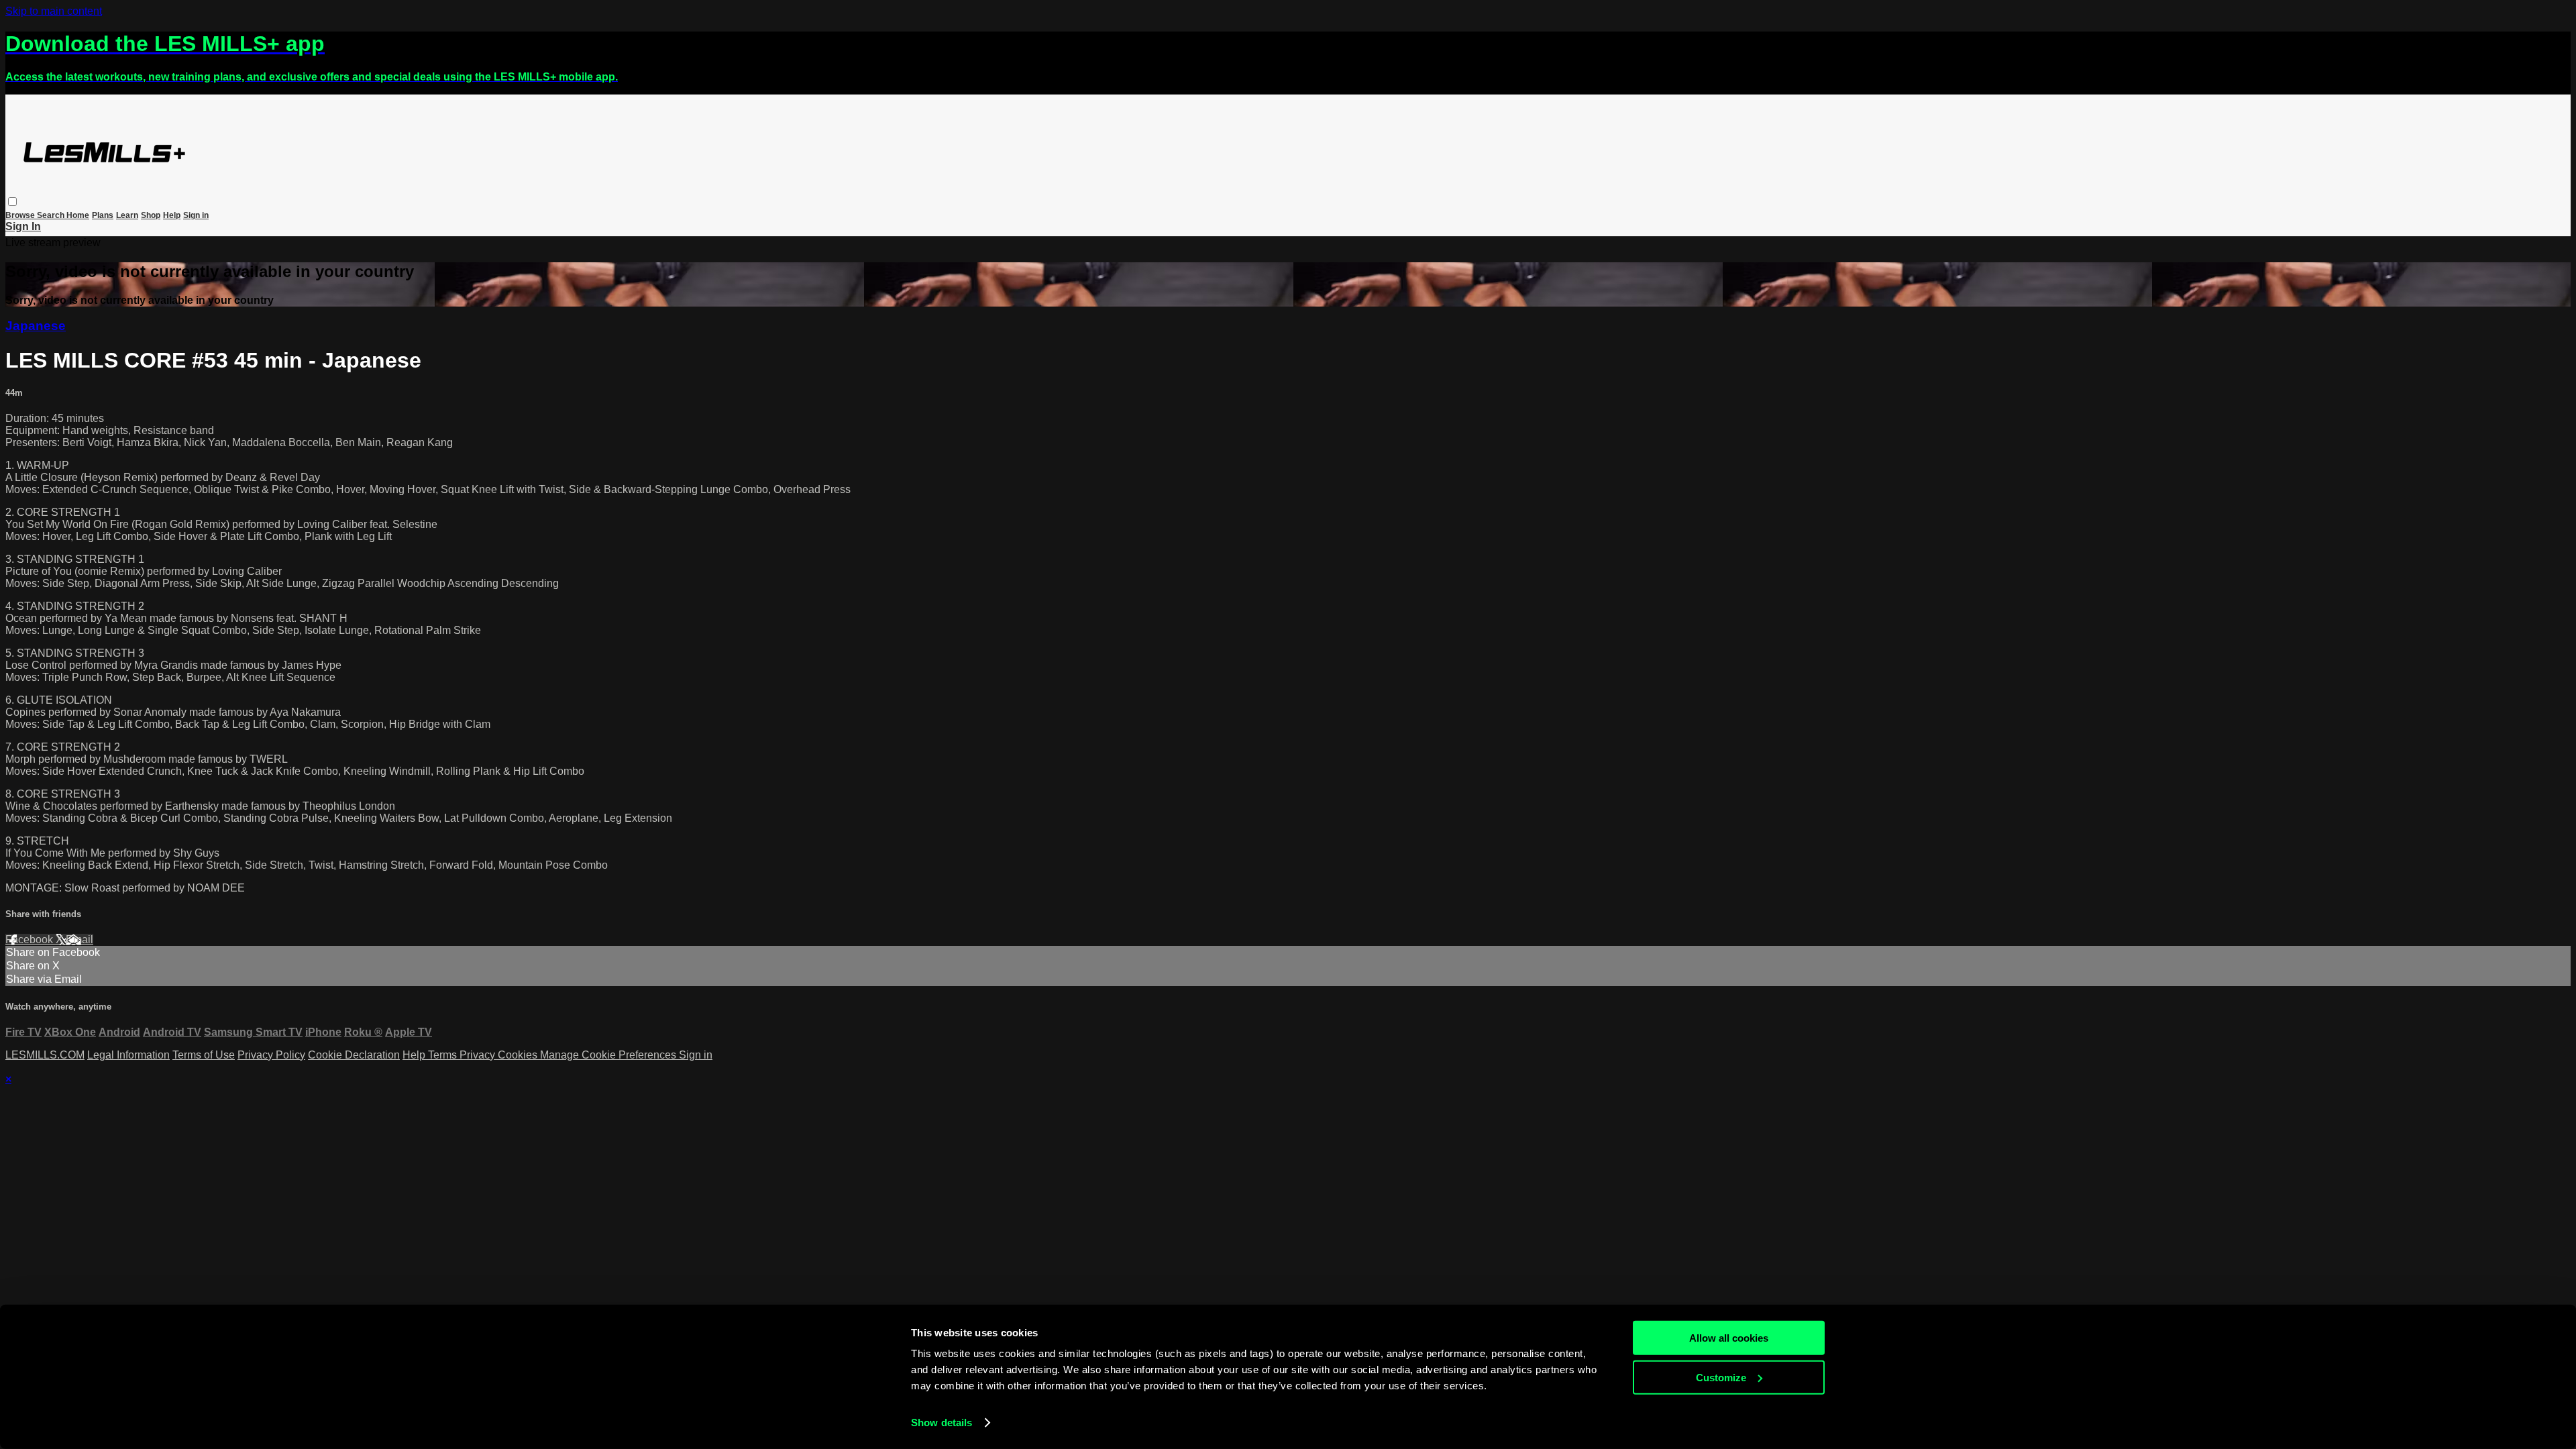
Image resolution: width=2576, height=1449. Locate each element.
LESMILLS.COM (45, 1055)
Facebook (31, 940)
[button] (12, 202)
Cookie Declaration (354, 1055)
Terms (444, 1055)
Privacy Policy (271, 1055)
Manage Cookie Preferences (609, 1055)
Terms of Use (204, 1055)
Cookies (519, 1055)
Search (52, 215)
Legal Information (128, 1055)
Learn (127, 215)
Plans (103, 215)
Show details (942, 1423)
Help (172, 215)
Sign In (23, 226)
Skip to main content (54, 11)
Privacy (479, 1055)
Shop (151, 215)
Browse (21, 215)
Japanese (36, 326)
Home (78, 215)
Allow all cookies (1729, 1338)
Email (79, 940)
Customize (1721, 1377)
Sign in (196, 215)
